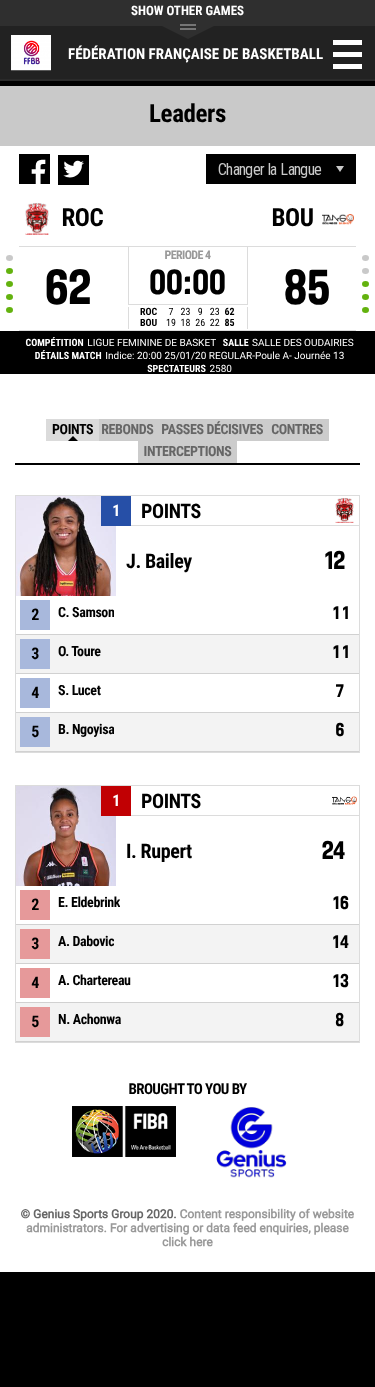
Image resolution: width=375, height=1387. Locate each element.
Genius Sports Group (251, 1142)
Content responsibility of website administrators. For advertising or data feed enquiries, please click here (190, 1228)
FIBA (124, 1142)
